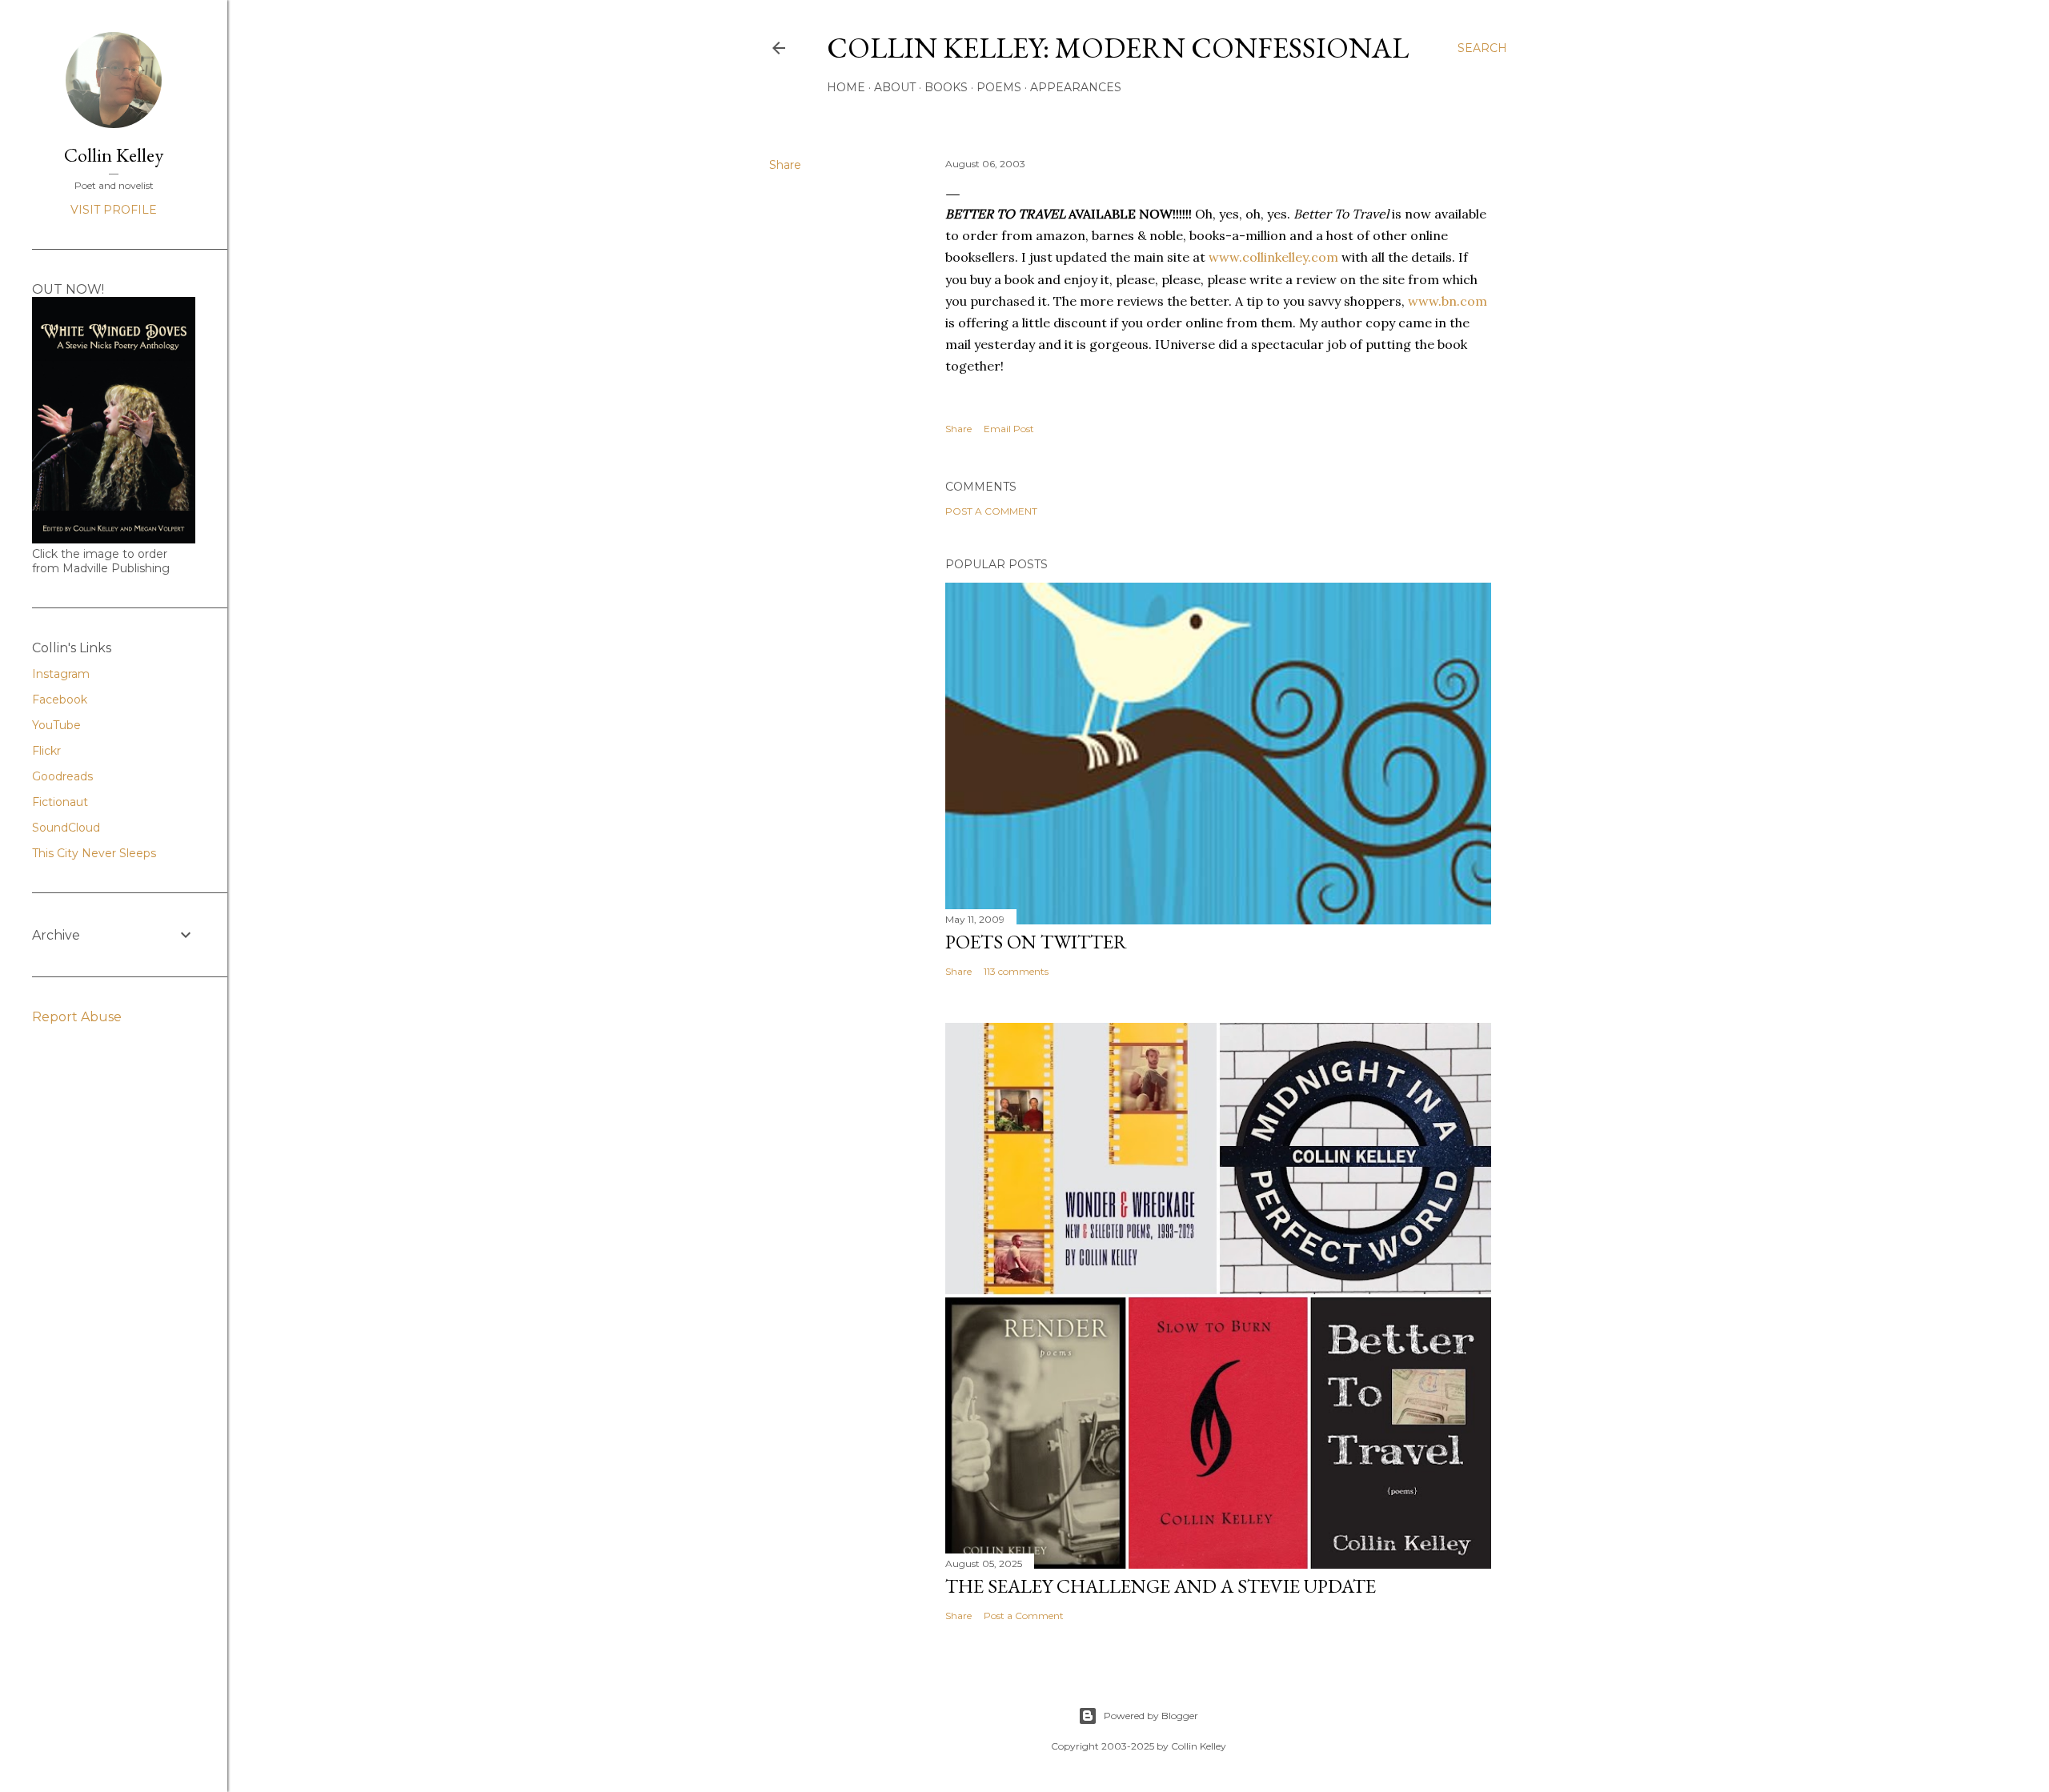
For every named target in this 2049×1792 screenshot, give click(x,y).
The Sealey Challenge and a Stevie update (1161, 1586)
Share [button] (785, 165)
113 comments (1016, 971)
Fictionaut (60, 802)
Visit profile (114, 210)
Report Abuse (77, 1017)
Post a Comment (991, 511)
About (895, 87)
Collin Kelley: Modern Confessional (1118, 48)
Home (846, 87)
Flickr (46, 751)
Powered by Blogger (1151, 1716)
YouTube (56, 725)
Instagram (61, 674)
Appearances (1076, 87)
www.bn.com (1448, 301)
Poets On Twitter (1036, 942)
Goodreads (62, 776)
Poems (999, 87)
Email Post (1009, 429)
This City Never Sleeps (94, 853)
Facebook (60, 700)
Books (946, 87)
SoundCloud (66, 828)
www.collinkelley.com (1275, 257)
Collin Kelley (114, 155)
